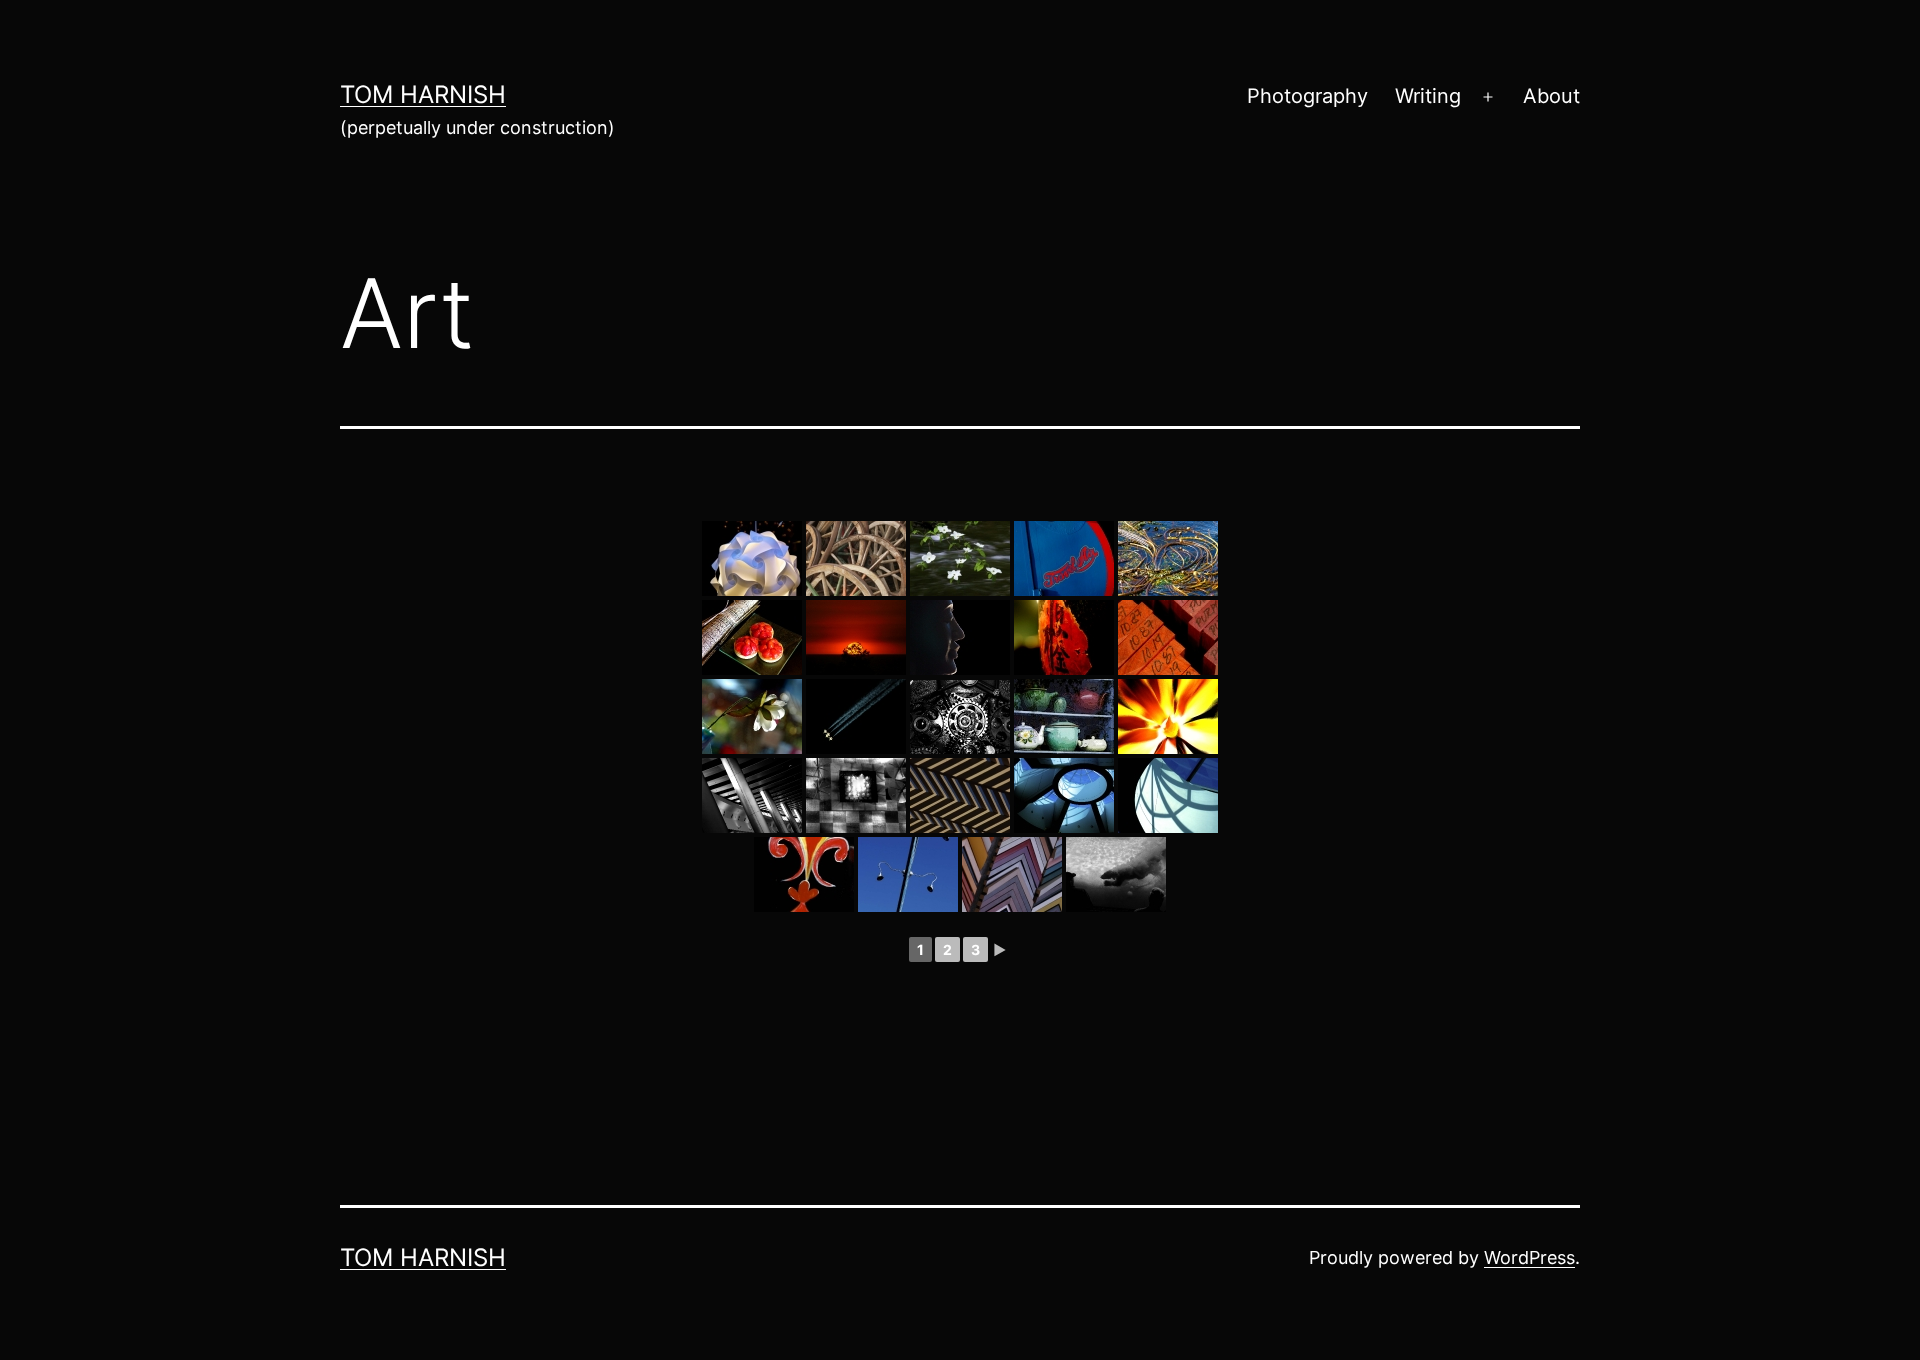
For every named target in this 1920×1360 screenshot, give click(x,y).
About (1551, 96)
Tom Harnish (423, 94)
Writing (1428, 96)
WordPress (1529, 1257)
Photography (1307, 96)
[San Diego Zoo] (1116, 874)
